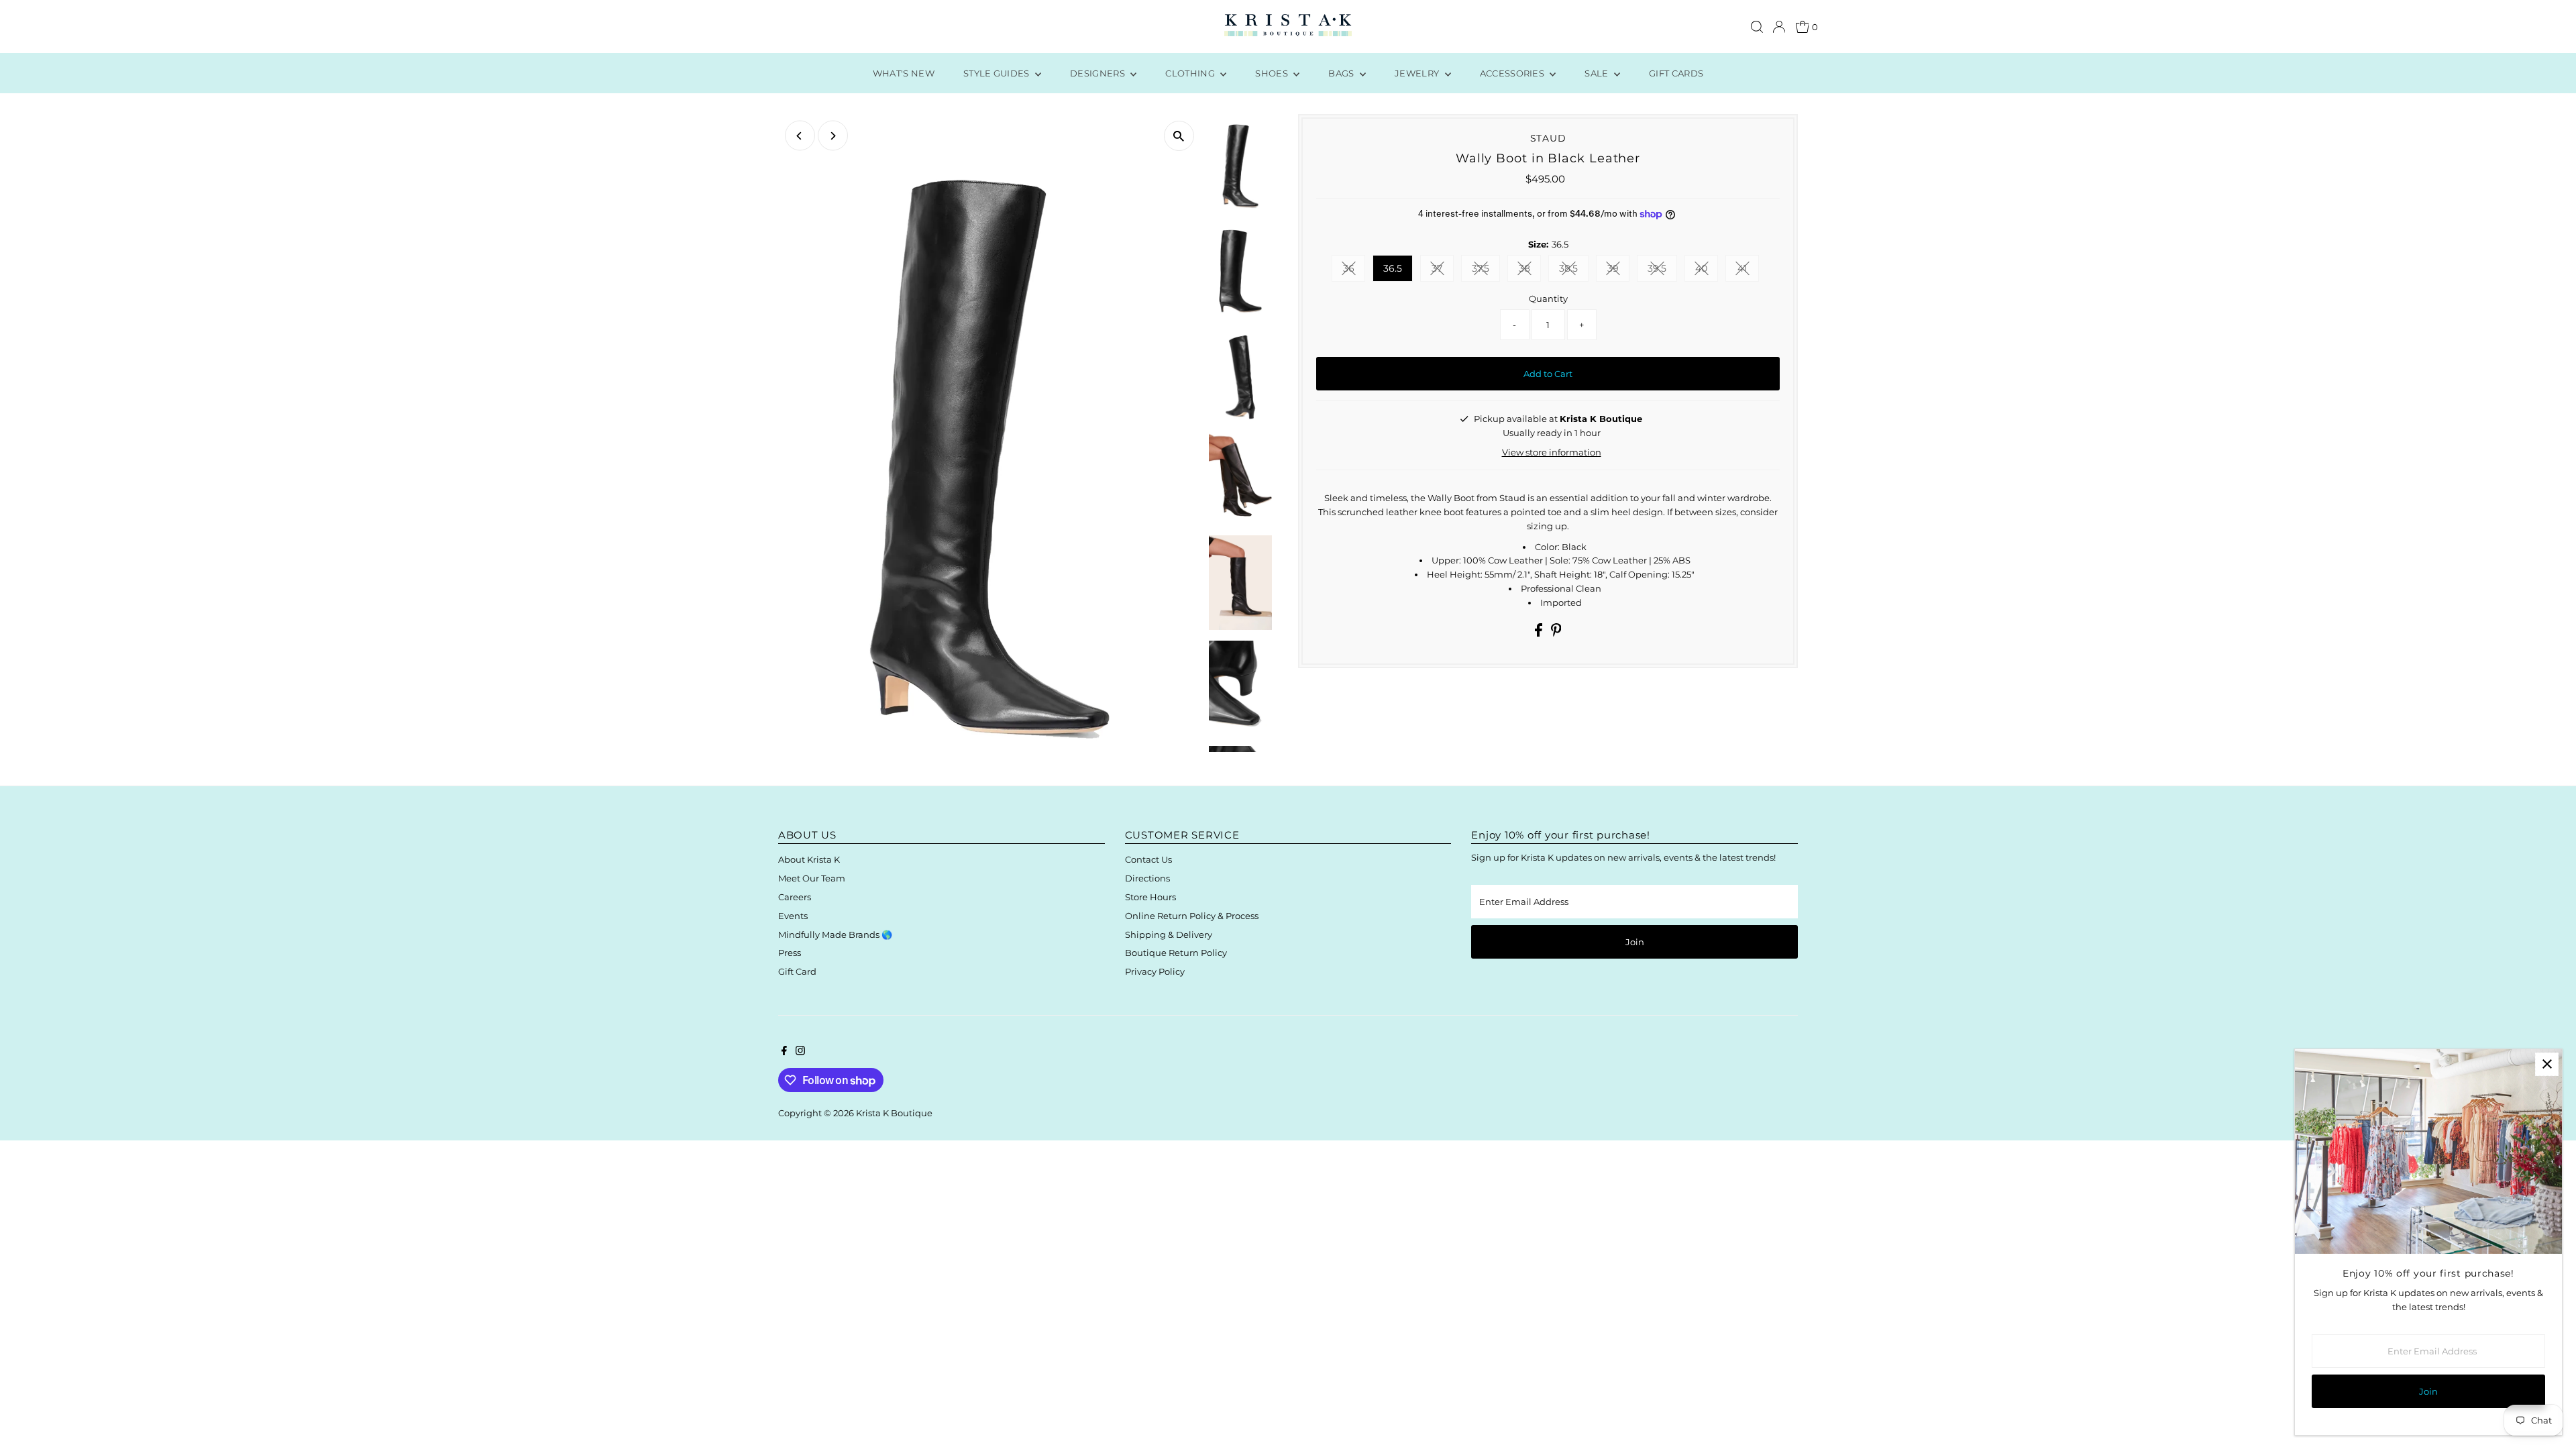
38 (1530, 271)
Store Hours (1150, 897)
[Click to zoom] (1179, 136)
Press (790, 953)
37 (1443, 271)
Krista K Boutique (894, 1113)
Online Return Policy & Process (1192, 916)
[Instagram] (800, 1052)
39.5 (1662, 271)
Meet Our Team (812, 878)
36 (1354, 271)
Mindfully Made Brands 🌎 (835, 934)
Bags (1342, 73)
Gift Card (797, 971)
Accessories (1513, 73)
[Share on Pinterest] (1556, 633)
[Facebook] (784, 1052)
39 (1618, 271)
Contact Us (1148, 859)
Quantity (1548, 299)
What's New (904, 73)
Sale (1598, 73)
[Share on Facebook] (1540, 633)
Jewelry (1418, 73)
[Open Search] (1757, 27)
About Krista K (809, 859)
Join (1635, 942)
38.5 (1574, 271)
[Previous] (800, 136)
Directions (1147, 878)
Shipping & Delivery (1169, 934)
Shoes (1273, 73)
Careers (795, 897)
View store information (1552, 452)
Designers (1098, 73)
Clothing (1191, 73)
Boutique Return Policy (1176, 953)
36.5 (1393, 268)
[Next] (833, 136)
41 (1748, 271)
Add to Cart (1548, 374)
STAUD (1548, 138)
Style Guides (998, 73)
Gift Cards (1676, 73)
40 (1707, 271)
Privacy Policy (1155, 971)
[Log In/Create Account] (1779, 27)
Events (793, 916)
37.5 (1486, 271)
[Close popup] (2547, 1064)
